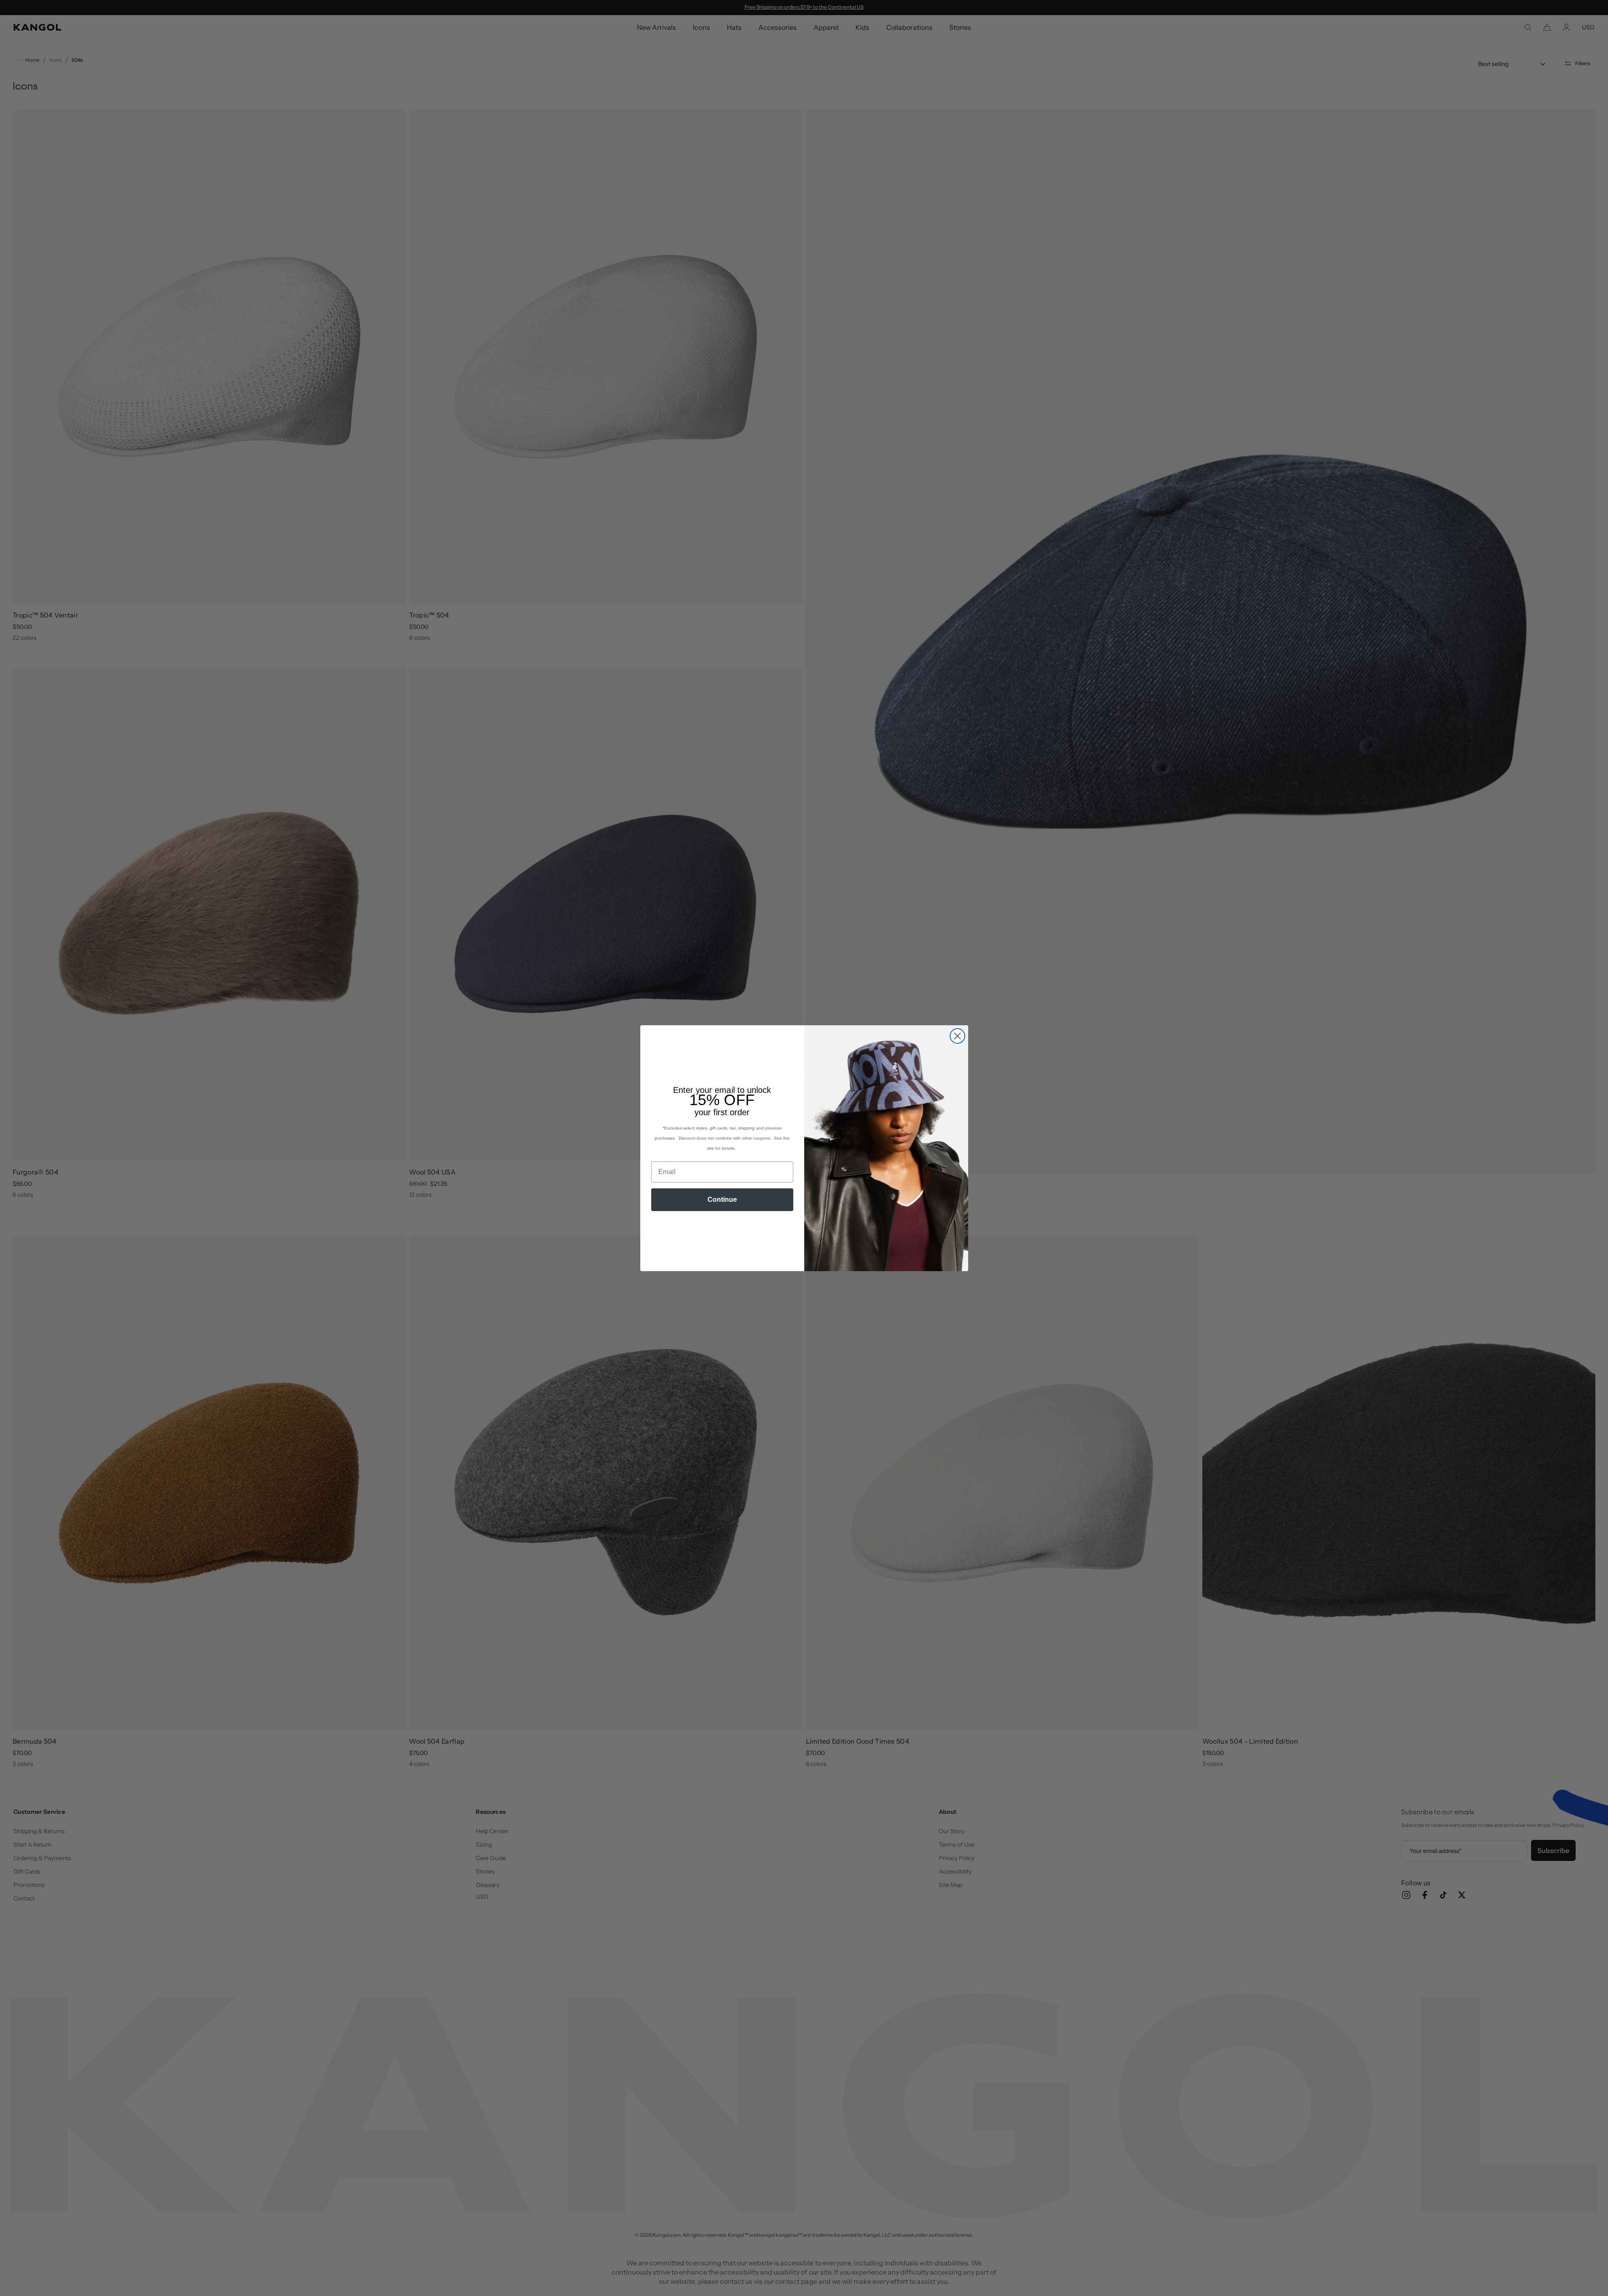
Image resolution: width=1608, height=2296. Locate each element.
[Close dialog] (957, 1036)
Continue (722, 1199)
